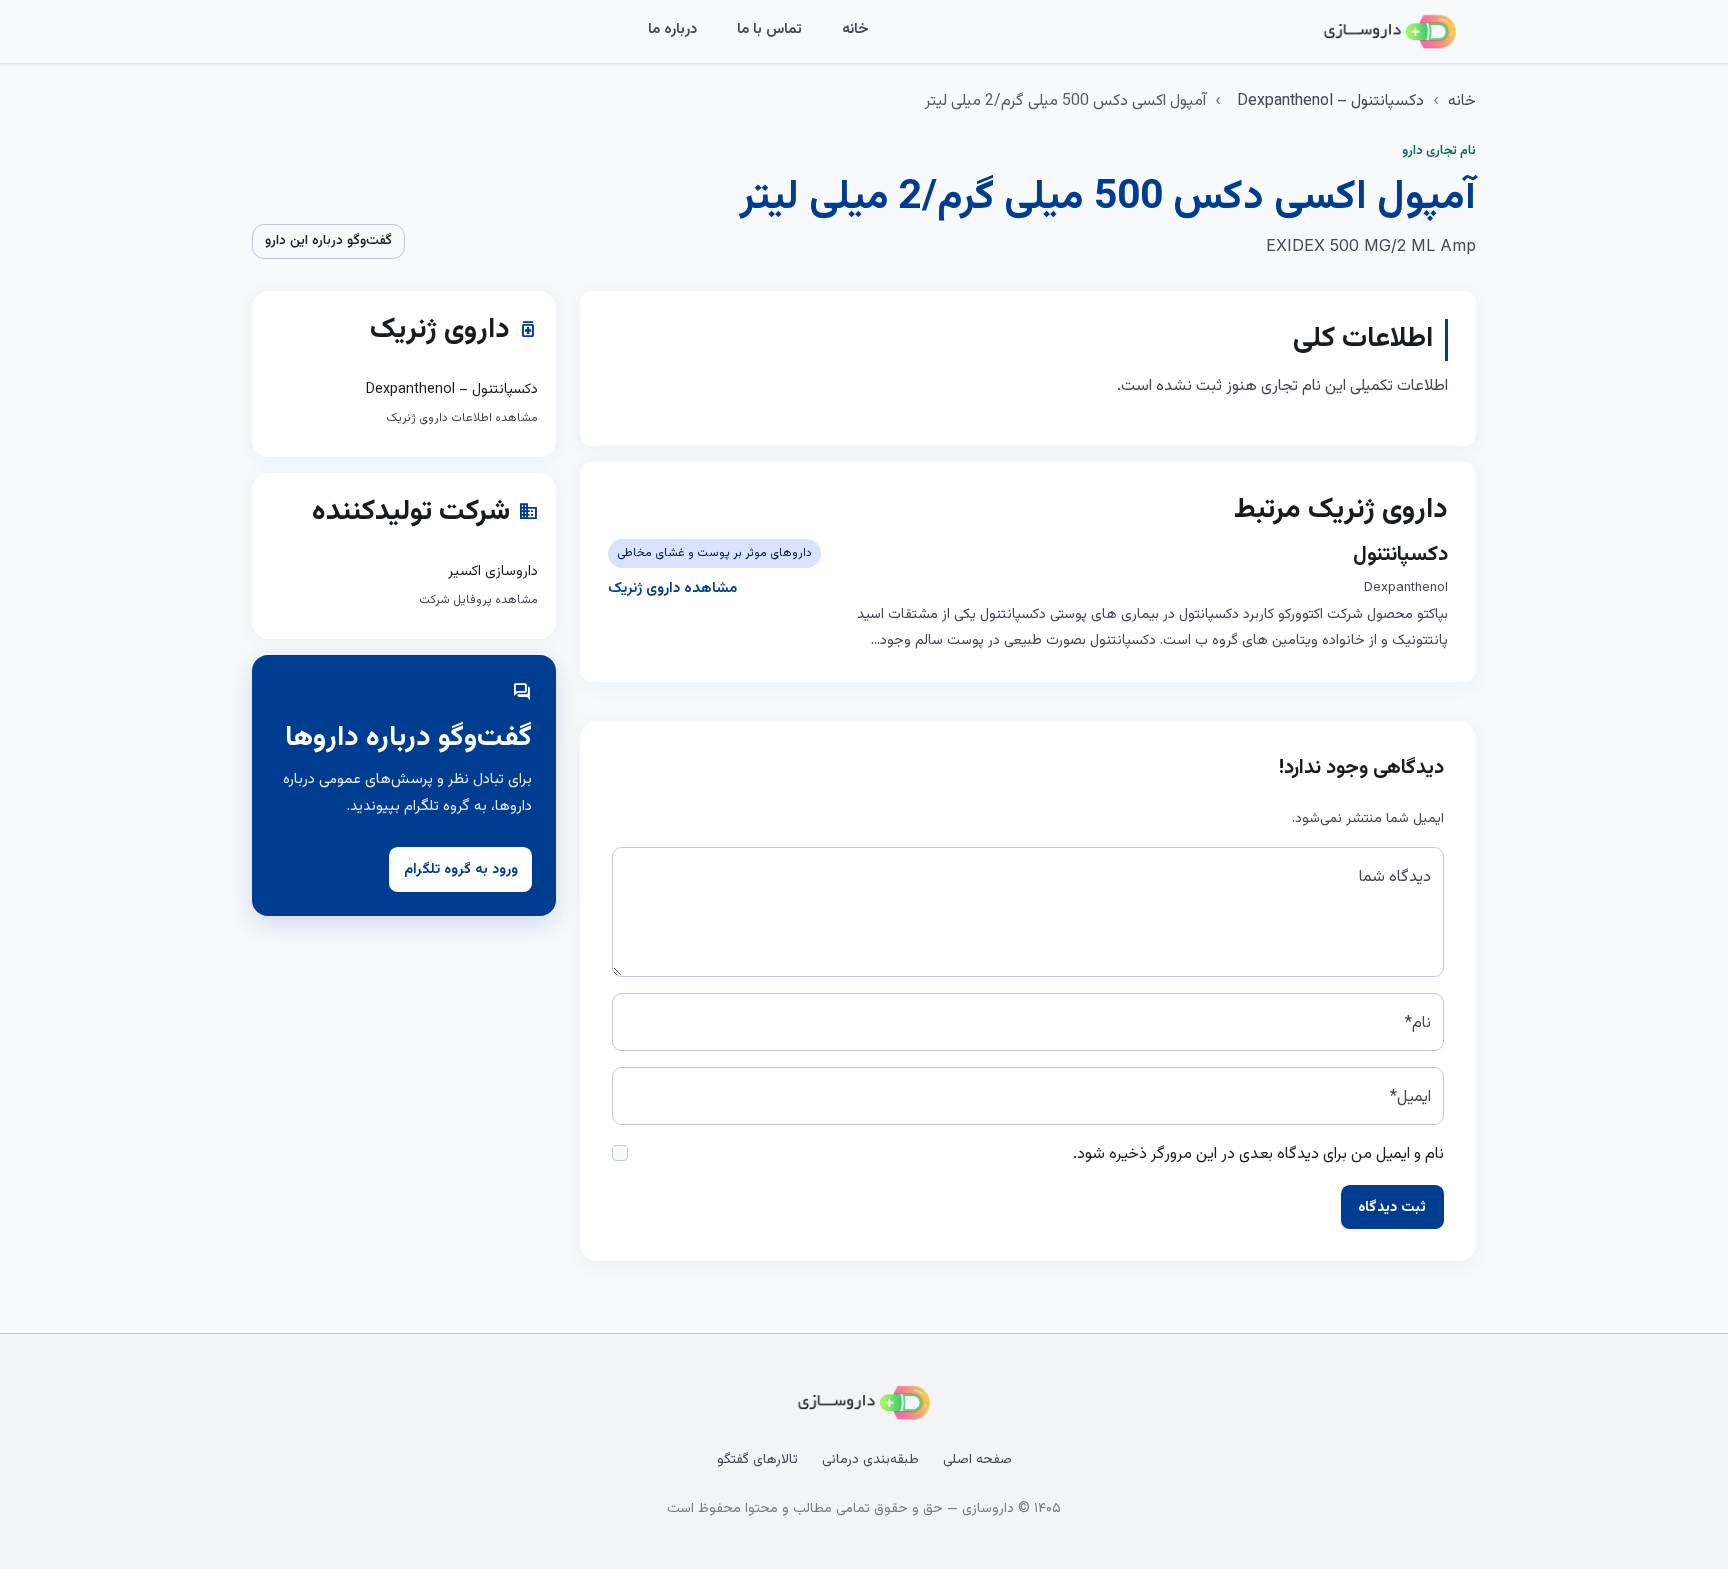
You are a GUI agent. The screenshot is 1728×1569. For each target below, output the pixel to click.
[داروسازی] (1390, 32)
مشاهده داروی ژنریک (672, 588)
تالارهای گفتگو (757, 1460)
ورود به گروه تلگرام (461, 870)
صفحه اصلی (977, 1460)
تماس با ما (769, 29)
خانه (855, 29)
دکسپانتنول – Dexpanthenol (1330, 101)
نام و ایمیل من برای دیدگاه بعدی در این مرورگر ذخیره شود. (1258, 1154)
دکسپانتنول (1400, 555)
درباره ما (672, 29)
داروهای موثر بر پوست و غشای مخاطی (714, 553)
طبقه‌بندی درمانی (870, 1460)
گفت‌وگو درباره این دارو (328, 241)
